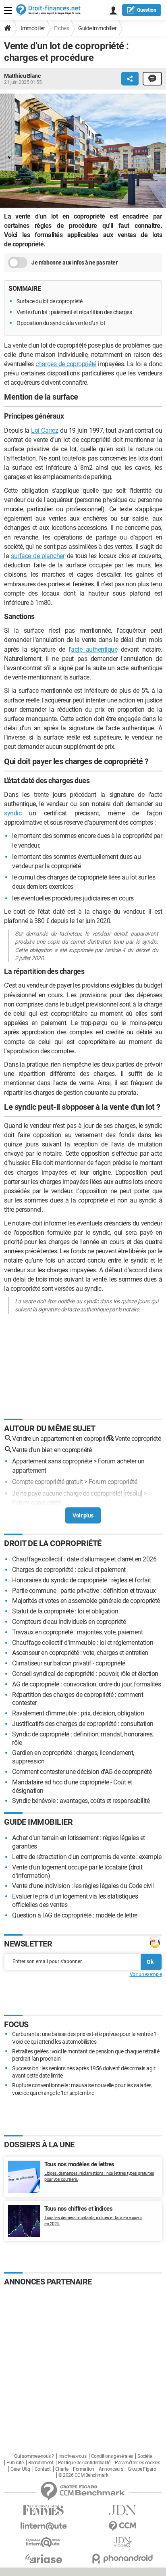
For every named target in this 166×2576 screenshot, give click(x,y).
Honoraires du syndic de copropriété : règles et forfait (82, 1580)
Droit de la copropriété (53, 1543)
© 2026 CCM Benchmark (83, 2475)
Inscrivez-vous (72, 2456)
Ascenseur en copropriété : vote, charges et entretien (80, 1653)
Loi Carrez (45, 430)
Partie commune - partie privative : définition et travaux (84, 1591)
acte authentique (94, 649)
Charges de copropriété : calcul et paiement (69, 1570)
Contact (43, 2469)
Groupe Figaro (142, 2469)
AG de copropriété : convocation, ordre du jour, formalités (86, 1684)
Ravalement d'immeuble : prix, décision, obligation (78, 1713)
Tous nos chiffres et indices (78, 2209)
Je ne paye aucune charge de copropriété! (67, 1493)
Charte (62, 2469)
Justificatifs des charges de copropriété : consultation (83, 1724)
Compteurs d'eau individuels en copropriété (69, 1622)
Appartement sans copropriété (52, 1461)
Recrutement (41, 2463)
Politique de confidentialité (84, 2463)
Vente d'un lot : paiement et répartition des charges (75, 312)
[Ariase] (44, 2559)
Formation (84, 2469)
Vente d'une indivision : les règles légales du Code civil (83, 1886)
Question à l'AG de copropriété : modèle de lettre (75, 1915)
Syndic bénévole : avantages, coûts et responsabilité (81, 1801)
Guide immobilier (97, 28)
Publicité (15, 2463)
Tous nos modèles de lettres (79, 2164)
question (147, 10)
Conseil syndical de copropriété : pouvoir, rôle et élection (85, 1674)
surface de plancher (38, 556)
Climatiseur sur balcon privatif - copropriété (69, 1663)
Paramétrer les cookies (137, 2463)
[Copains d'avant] (44, 2542)
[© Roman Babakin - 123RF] (83, 152)
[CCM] (122, 2526)
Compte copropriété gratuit (47, 1482)
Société (145, 2456)
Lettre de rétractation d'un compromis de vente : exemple (87, 1857)
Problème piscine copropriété (50, 1514)
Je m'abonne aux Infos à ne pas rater (74, 263)
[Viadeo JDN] (122, 2542)
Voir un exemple (146, 1974)
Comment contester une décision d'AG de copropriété (82, 1772)
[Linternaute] (44, 2526)
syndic (13, 813)
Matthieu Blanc (22, 76)
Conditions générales (112, 2456)
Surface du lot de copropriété (50, 301)
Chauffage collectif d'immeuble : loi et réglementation (83, 1643)
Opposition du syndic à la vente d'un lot (61, 323)
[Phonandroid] (122, 2558)
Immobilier (33, 28)
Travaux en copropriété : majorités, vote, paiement (77, 1632)
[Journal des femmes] (44, 2510)
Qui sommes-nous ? (34, 2456)
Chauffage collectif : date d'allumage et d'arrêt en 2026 (84, 1559)
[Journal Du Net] (122, 2510)
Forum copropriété (113, 1482)
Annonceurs (111, 2469)
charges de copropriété (66, 364)
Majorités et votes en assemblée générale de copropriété (86, 1601)
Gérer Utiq (20, 2469)
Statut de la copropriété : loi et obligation (65, 1611)
